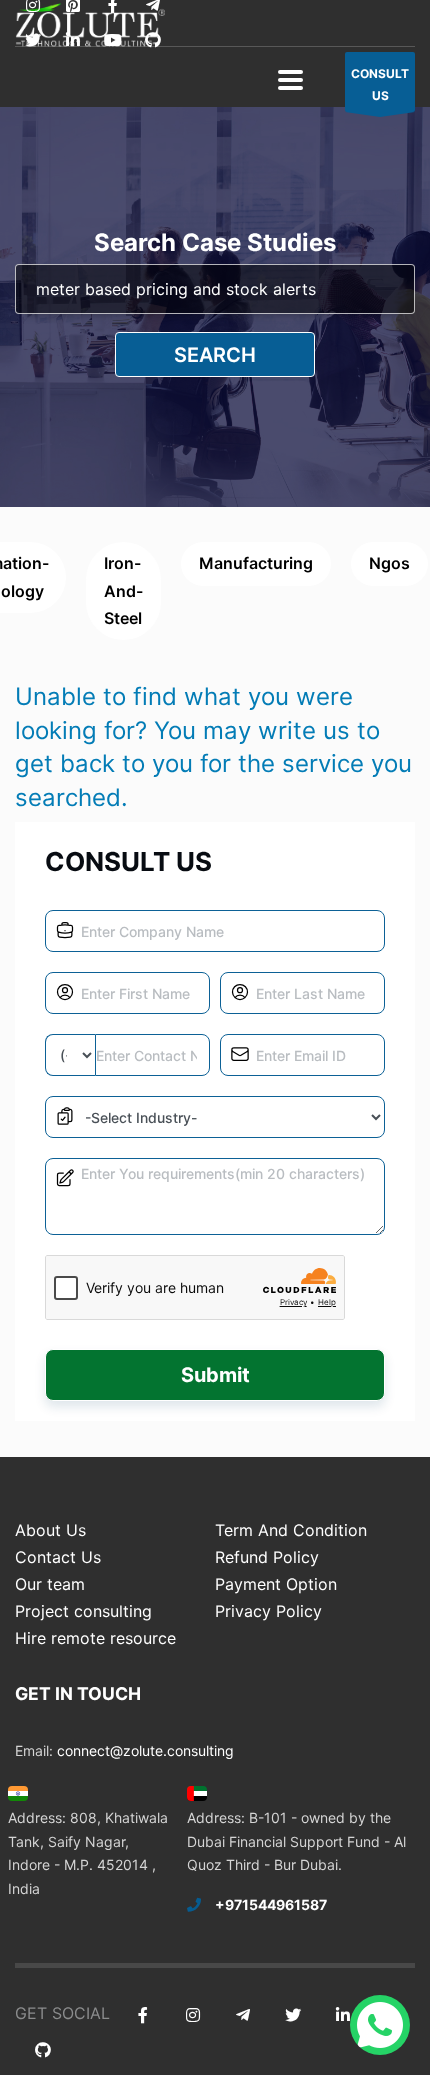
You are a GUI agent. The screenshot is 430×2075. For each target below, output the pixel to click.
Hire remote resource (95, 1638)
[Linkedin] (72, 40)
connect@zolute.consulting (145, 1750)
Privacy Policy (268, 1611)
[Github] (152, 40)
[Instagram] (192, 2015)
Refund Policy (267, 1557)
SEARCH (215, 355)
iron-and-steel (123, 590)
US (380, 84)
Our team (50, 1584)
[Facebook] (142, 2015)
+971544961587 (271, 1904)
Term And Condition (291, 1530)
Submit (215, 1375)
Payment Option (276, 1584)
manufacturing (256, 563)
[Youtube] (112, 40)
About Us (50, 1530)
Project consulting (83, 1611)
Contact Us (58, 1557)
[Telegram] (242, 2015)
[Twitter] (32, 40)
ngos (389, 563)
